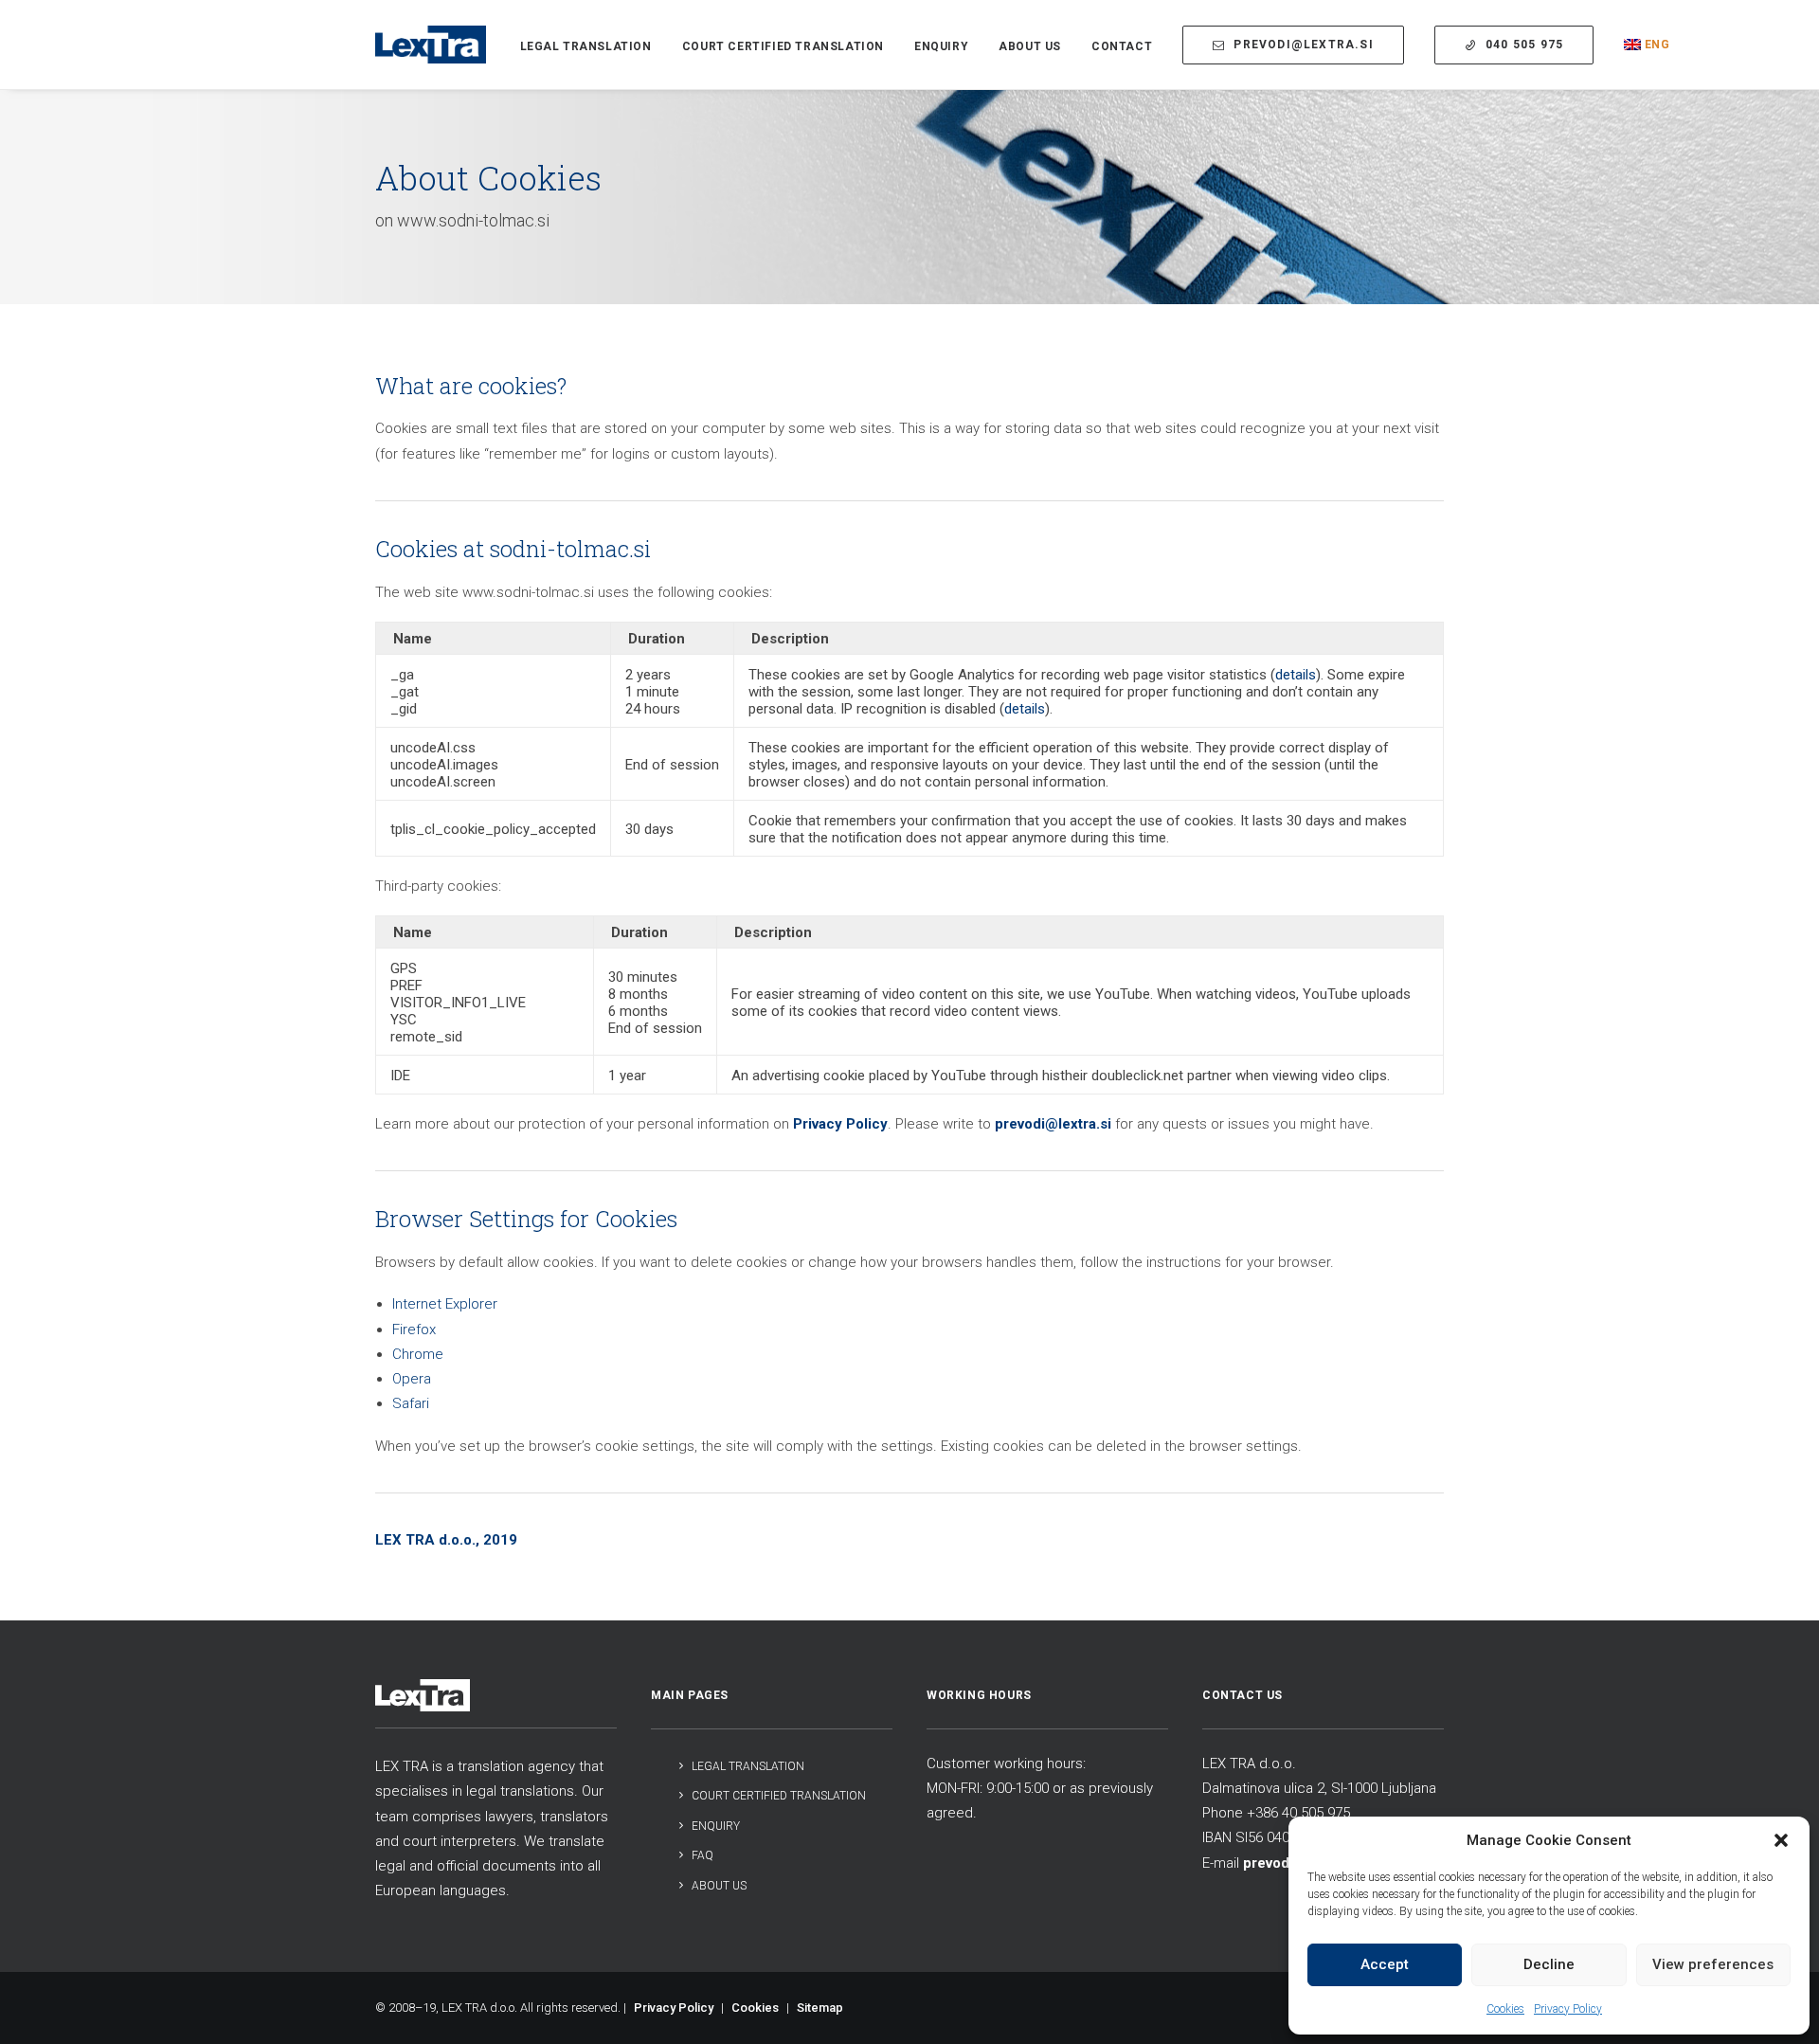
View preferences (1713, 1964)
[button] (1781, 1840)
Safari (411, 1403)
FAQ (702, 1855)
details (1296, 675)
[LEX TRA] (431, 45)
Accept (1385, 1964)
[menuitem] (593, 46)
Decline (1549, 1964)
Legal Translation (586, 46)
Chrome (418, 1354)
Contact (1122, 46)
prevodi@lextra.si (1053, 1124)
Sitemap (820, 2008)
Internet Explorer (445, 1304)
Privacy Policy (1568, 2009)
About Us (1030, 46)
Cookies (1505, 2009)
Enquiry (941, 46)
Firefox (414, 1330)
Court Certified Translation (783, 46)
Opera (412, 1379)
